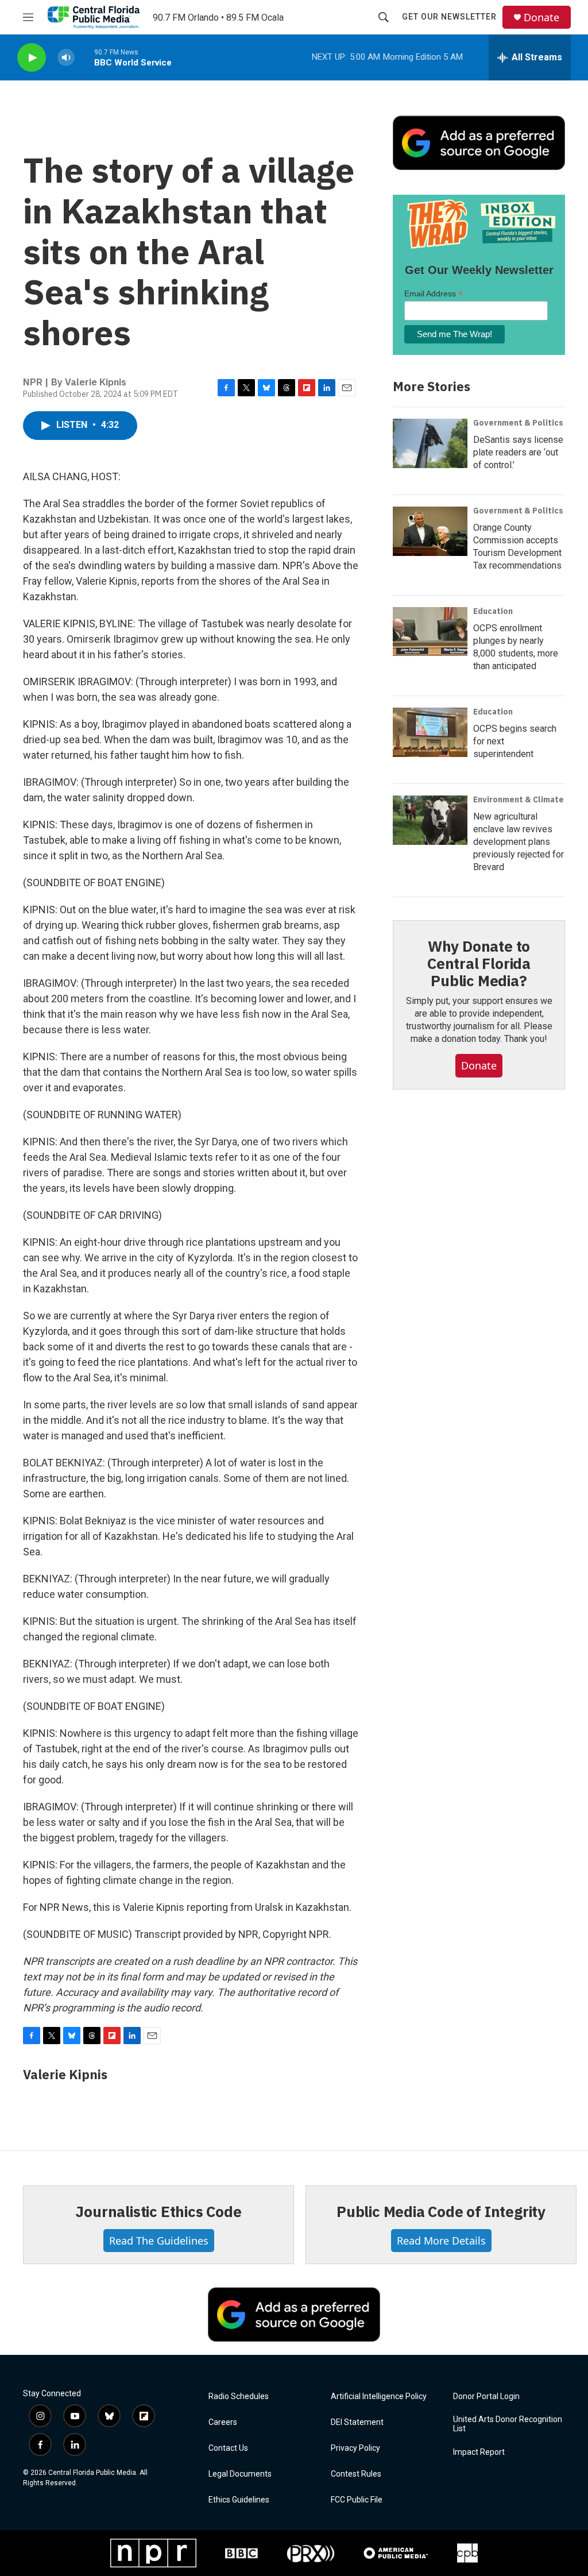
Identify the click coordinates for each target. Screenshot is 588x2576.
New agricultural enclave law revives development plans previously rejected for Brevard (519, 842)
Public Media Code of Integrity (441, 2211)
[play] (32, 58)
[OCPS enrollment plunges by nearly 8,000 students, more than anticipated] (430, 632)
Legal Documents (240, 2474)
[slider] (84, 57)
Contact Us (228, 2448)
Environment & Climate (519, 800)
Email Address (434, 294)
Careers (223, 2422)
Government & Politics (518, 423)
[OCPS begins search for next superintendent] (430, 732)
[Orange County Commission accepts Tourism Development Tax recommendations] (430, 531)
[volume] (66, 58)
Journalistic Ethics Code (158, 2211)
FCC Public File (357, 2500)
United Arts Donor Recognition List (508, 2424)
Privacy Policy (355, 2448)
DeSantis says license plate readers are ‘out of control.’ (518, 452)
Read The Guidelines (159, 2241)
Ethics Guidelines (239, 2500)
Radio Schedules (239, 2397)
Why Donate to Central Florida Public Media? (479, 963)
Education (493, 611)
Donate (541, 18)
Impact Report (479, 2452)
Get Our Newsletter (449, 17)
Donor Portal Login (486, 2397)
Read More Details (441, 2241)
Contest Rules (356, 2474)
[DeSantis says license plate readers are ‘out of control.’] (430, 443)
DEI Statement (357, 2422)
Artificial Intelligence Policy (379, 2397)
